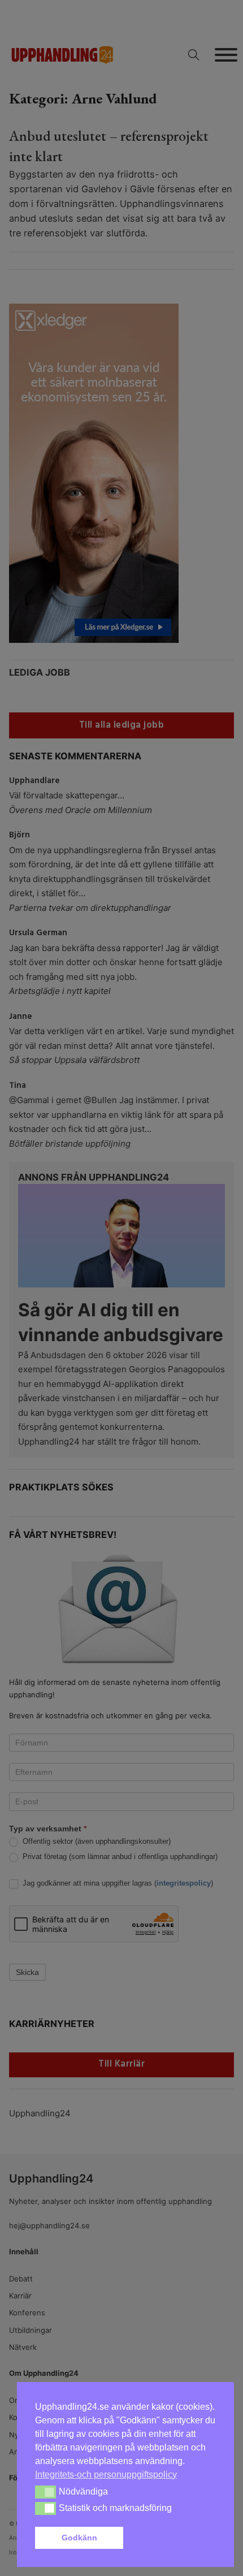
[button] (172, 2538)
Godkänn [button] (79, 2538)
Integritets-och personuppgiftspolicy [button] (106, 2475)
